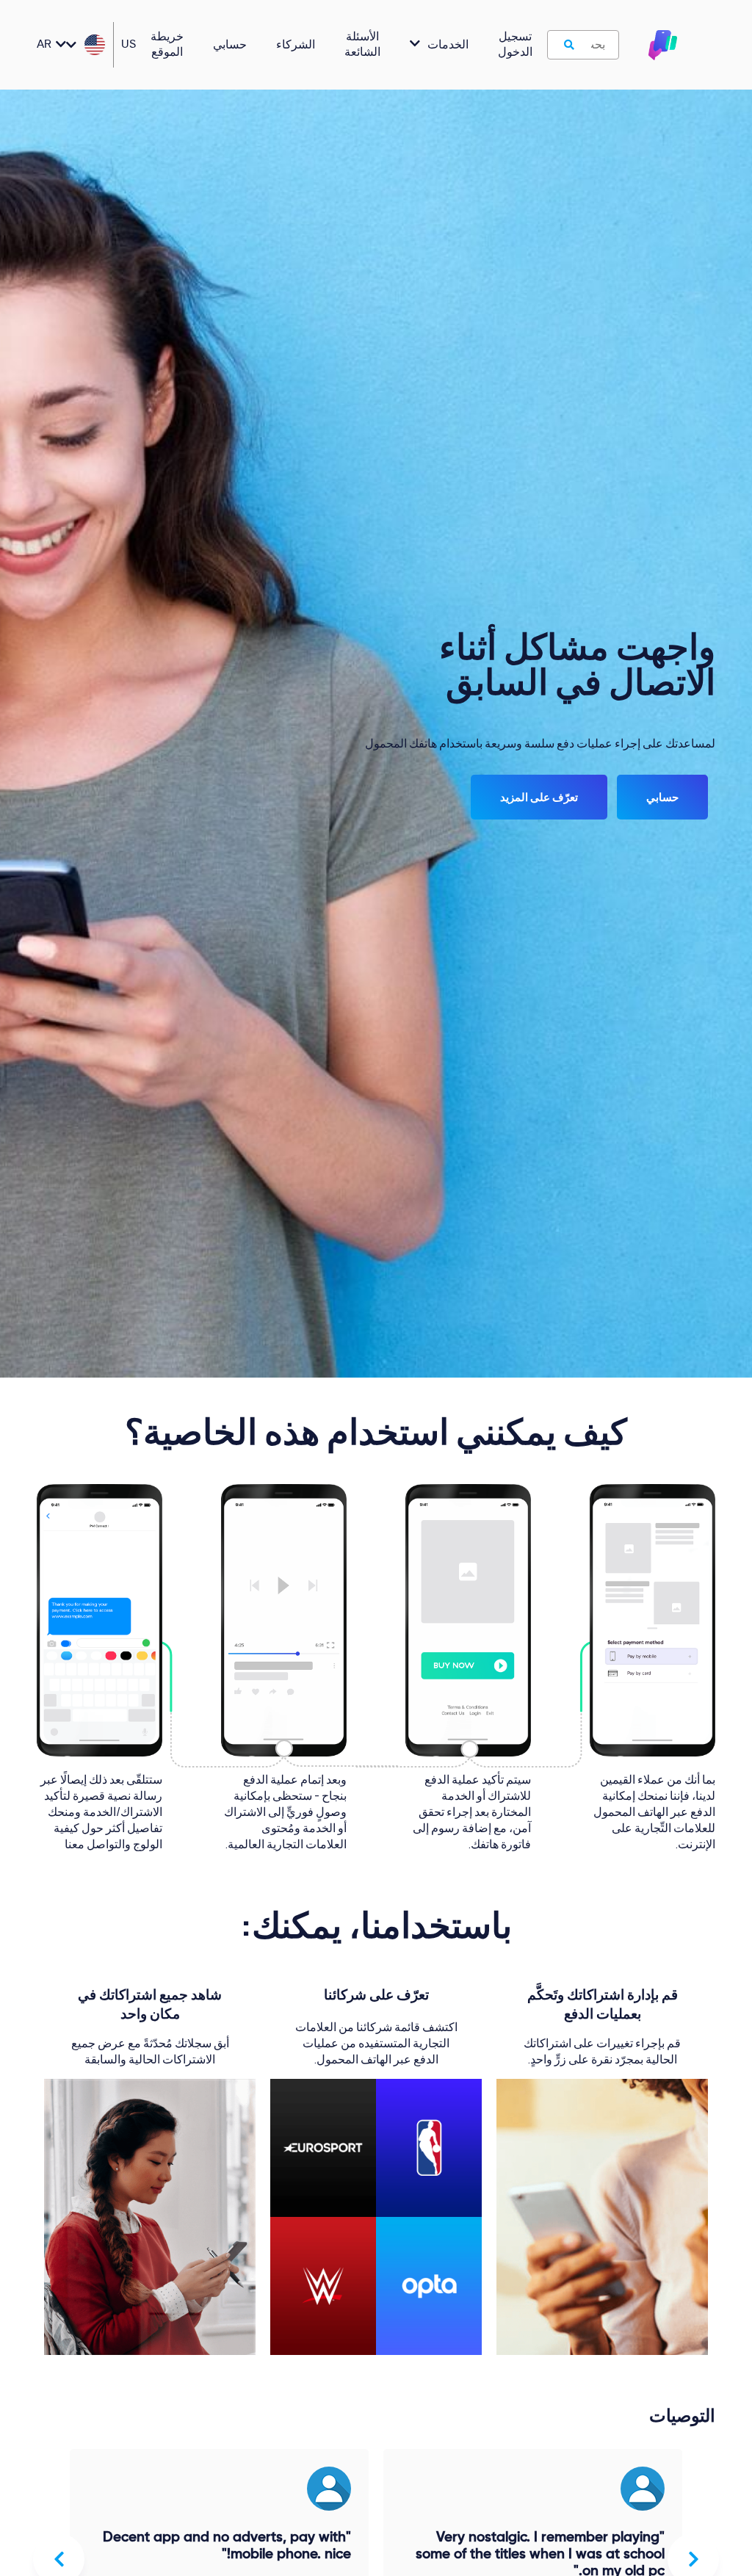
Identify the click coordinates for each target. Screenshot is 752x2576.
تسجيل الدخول (515, 45)
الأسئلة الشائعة (362, 45)
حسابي (230, 46)
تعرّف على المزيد (539, 797)
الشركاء (296, 46)
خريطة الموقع (167, 45)
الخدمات (448, 46)
